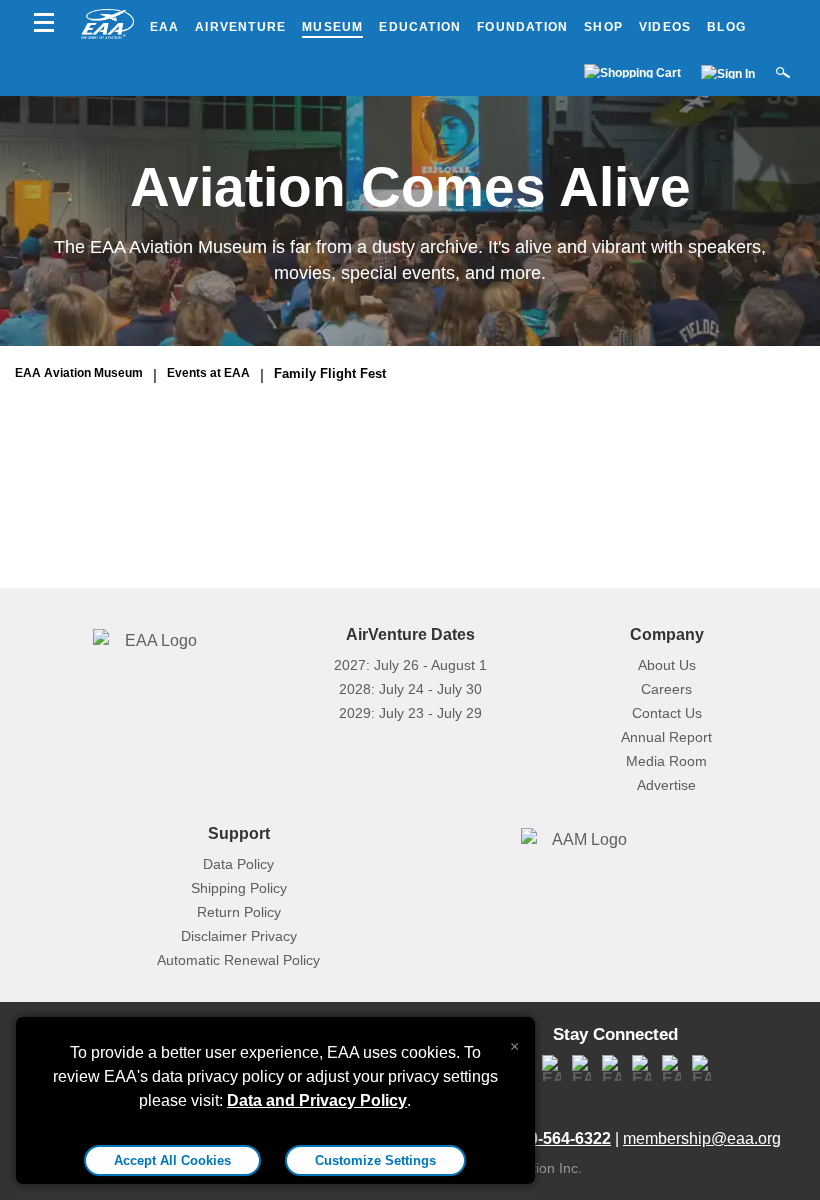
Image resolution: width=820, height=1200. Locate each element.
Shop (603, 27)
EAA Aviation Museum (79, 373)
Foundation (522, 27)
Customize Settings (375, 1160)
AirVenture (240, 27)
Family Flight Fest (330, 373)
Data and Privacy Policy (317, 1100)
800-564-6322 (561, 1138)
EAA (165, 27)
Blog (726, 27)
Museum (332, 27)
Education (420, 27)
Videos (665, 27)
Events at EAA (208, 373)
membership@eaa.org (702, 1138)
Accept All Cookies (172, 1160)
